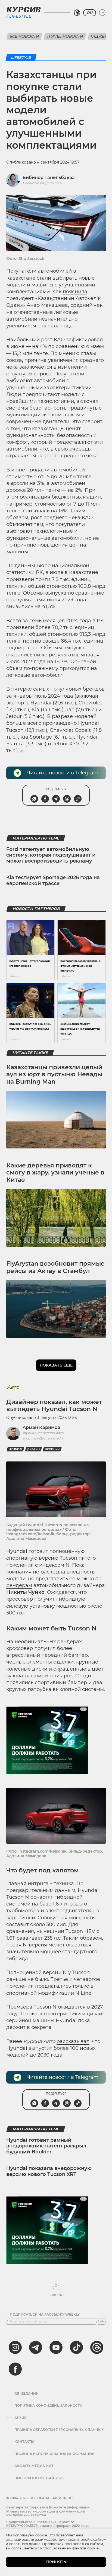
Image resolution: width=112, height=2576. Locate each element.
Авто (13, 1387)
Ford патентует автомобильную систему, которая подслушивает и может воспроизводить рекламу (51, 855)
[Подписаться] (102, 2322)
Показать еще (56, 1365)
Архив (21, 2418)
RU (90, 13)
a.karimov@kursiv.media (43, 1438)
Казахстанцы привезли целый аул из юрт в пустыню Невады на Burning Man (54, 1074)
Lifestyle (20, 16)
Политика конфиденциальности (48, 2406)
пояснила (75, 292)
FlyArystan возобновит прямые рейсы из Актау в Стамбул (55, 1267)
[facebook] (15, 2369)
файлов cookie (85, 2548)
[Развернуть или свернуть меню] (102, 13)
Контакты (24, 2442)
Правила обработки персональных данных (59, 2430)
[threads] (97, 2347)
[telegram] (36, 2347)
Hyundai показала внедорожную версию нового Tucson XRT (49, 2171)
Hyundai (15, 1449)
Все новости (24, 36)
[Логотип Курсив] (24, 9)
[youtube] (56, 2347)
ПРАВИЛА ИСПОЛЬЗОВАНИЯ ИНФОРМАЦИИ (55, 2454)
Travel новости (65, 36)
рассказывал (73, 2041)
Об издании (27, 2394)
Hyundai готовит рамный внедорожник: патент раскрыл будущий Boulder (46, 2146)
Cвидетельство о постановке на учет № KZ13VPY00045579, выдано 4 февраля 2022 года (47, 2524)
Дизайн (33, 1449)
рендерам (19, 1585)
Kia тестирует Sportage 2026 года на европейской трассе (53, 880)
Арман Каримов (41, 1427)
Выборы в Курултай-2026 (39, 2478)
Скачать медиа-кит (34, 2466)
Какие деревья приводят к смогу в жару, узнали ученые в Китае (55, 1173)
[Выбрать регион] (77, 13)
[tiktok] (76, 2347)
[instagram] (15, 2347)
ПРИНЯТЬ (56, 2562)
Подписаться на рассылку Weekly (45, 2315)
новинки (52, 1449)
